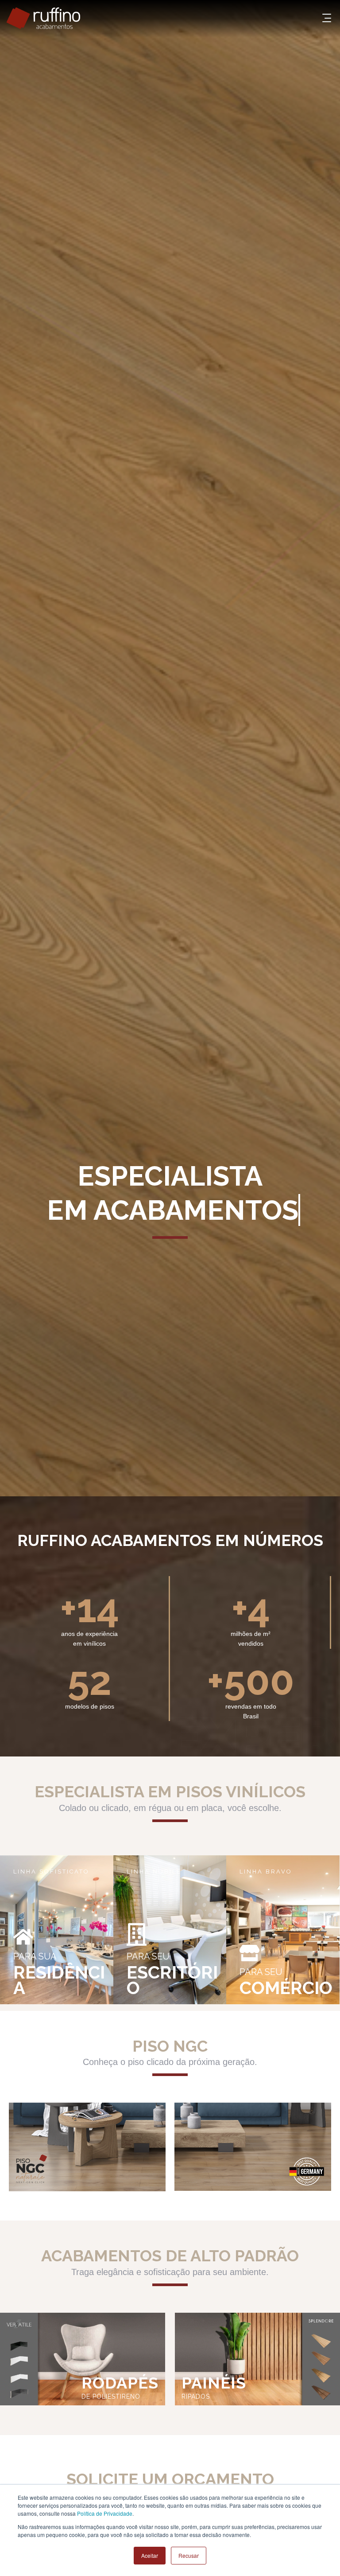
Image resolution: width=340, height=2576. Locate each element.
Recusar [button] (189, 2555)
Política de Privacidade (105, 2513)
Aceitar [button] (150, 2555)
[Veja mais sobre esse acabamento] (87, 2148)
